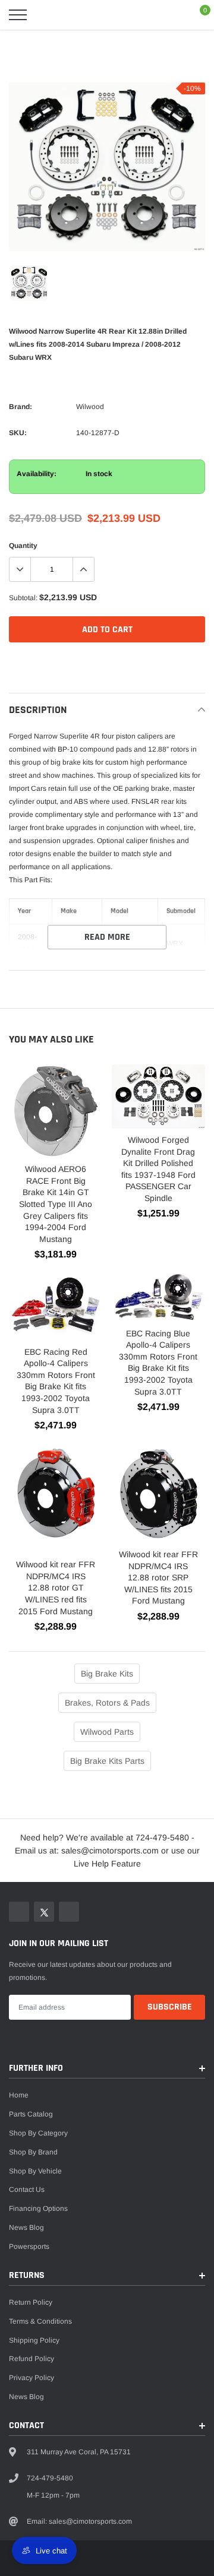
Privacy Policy (32, 2378)
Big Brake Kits (107, 1674)
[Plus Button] (83, 569)
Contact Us (27, 2190)
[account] (172, 15)
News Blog (26, 2228)
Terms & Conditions (40, 2321)
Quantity (23, 546)
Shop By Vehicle (35, 2171)
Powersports (29, 2247)
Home (19, 2095)
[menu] (18, 15)
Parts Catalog (31, 2114)
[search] (45, 15)
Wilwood (90, 407)
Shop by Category (38, 2133)
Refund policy (32, 2359)
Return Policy (31, 2302)
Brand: (21, 407)
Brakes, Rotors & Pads (107, 1703)
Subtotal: (23, 598)
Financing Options (38, 2209)
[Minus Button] (20, 569)
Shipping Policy (34, 2340)
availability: (37, 474)
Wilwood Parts (107, 1732)
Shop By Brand (33, 2152)
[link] (29, 283)
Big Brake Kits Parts (107, 1761)
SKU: (18, 433)
